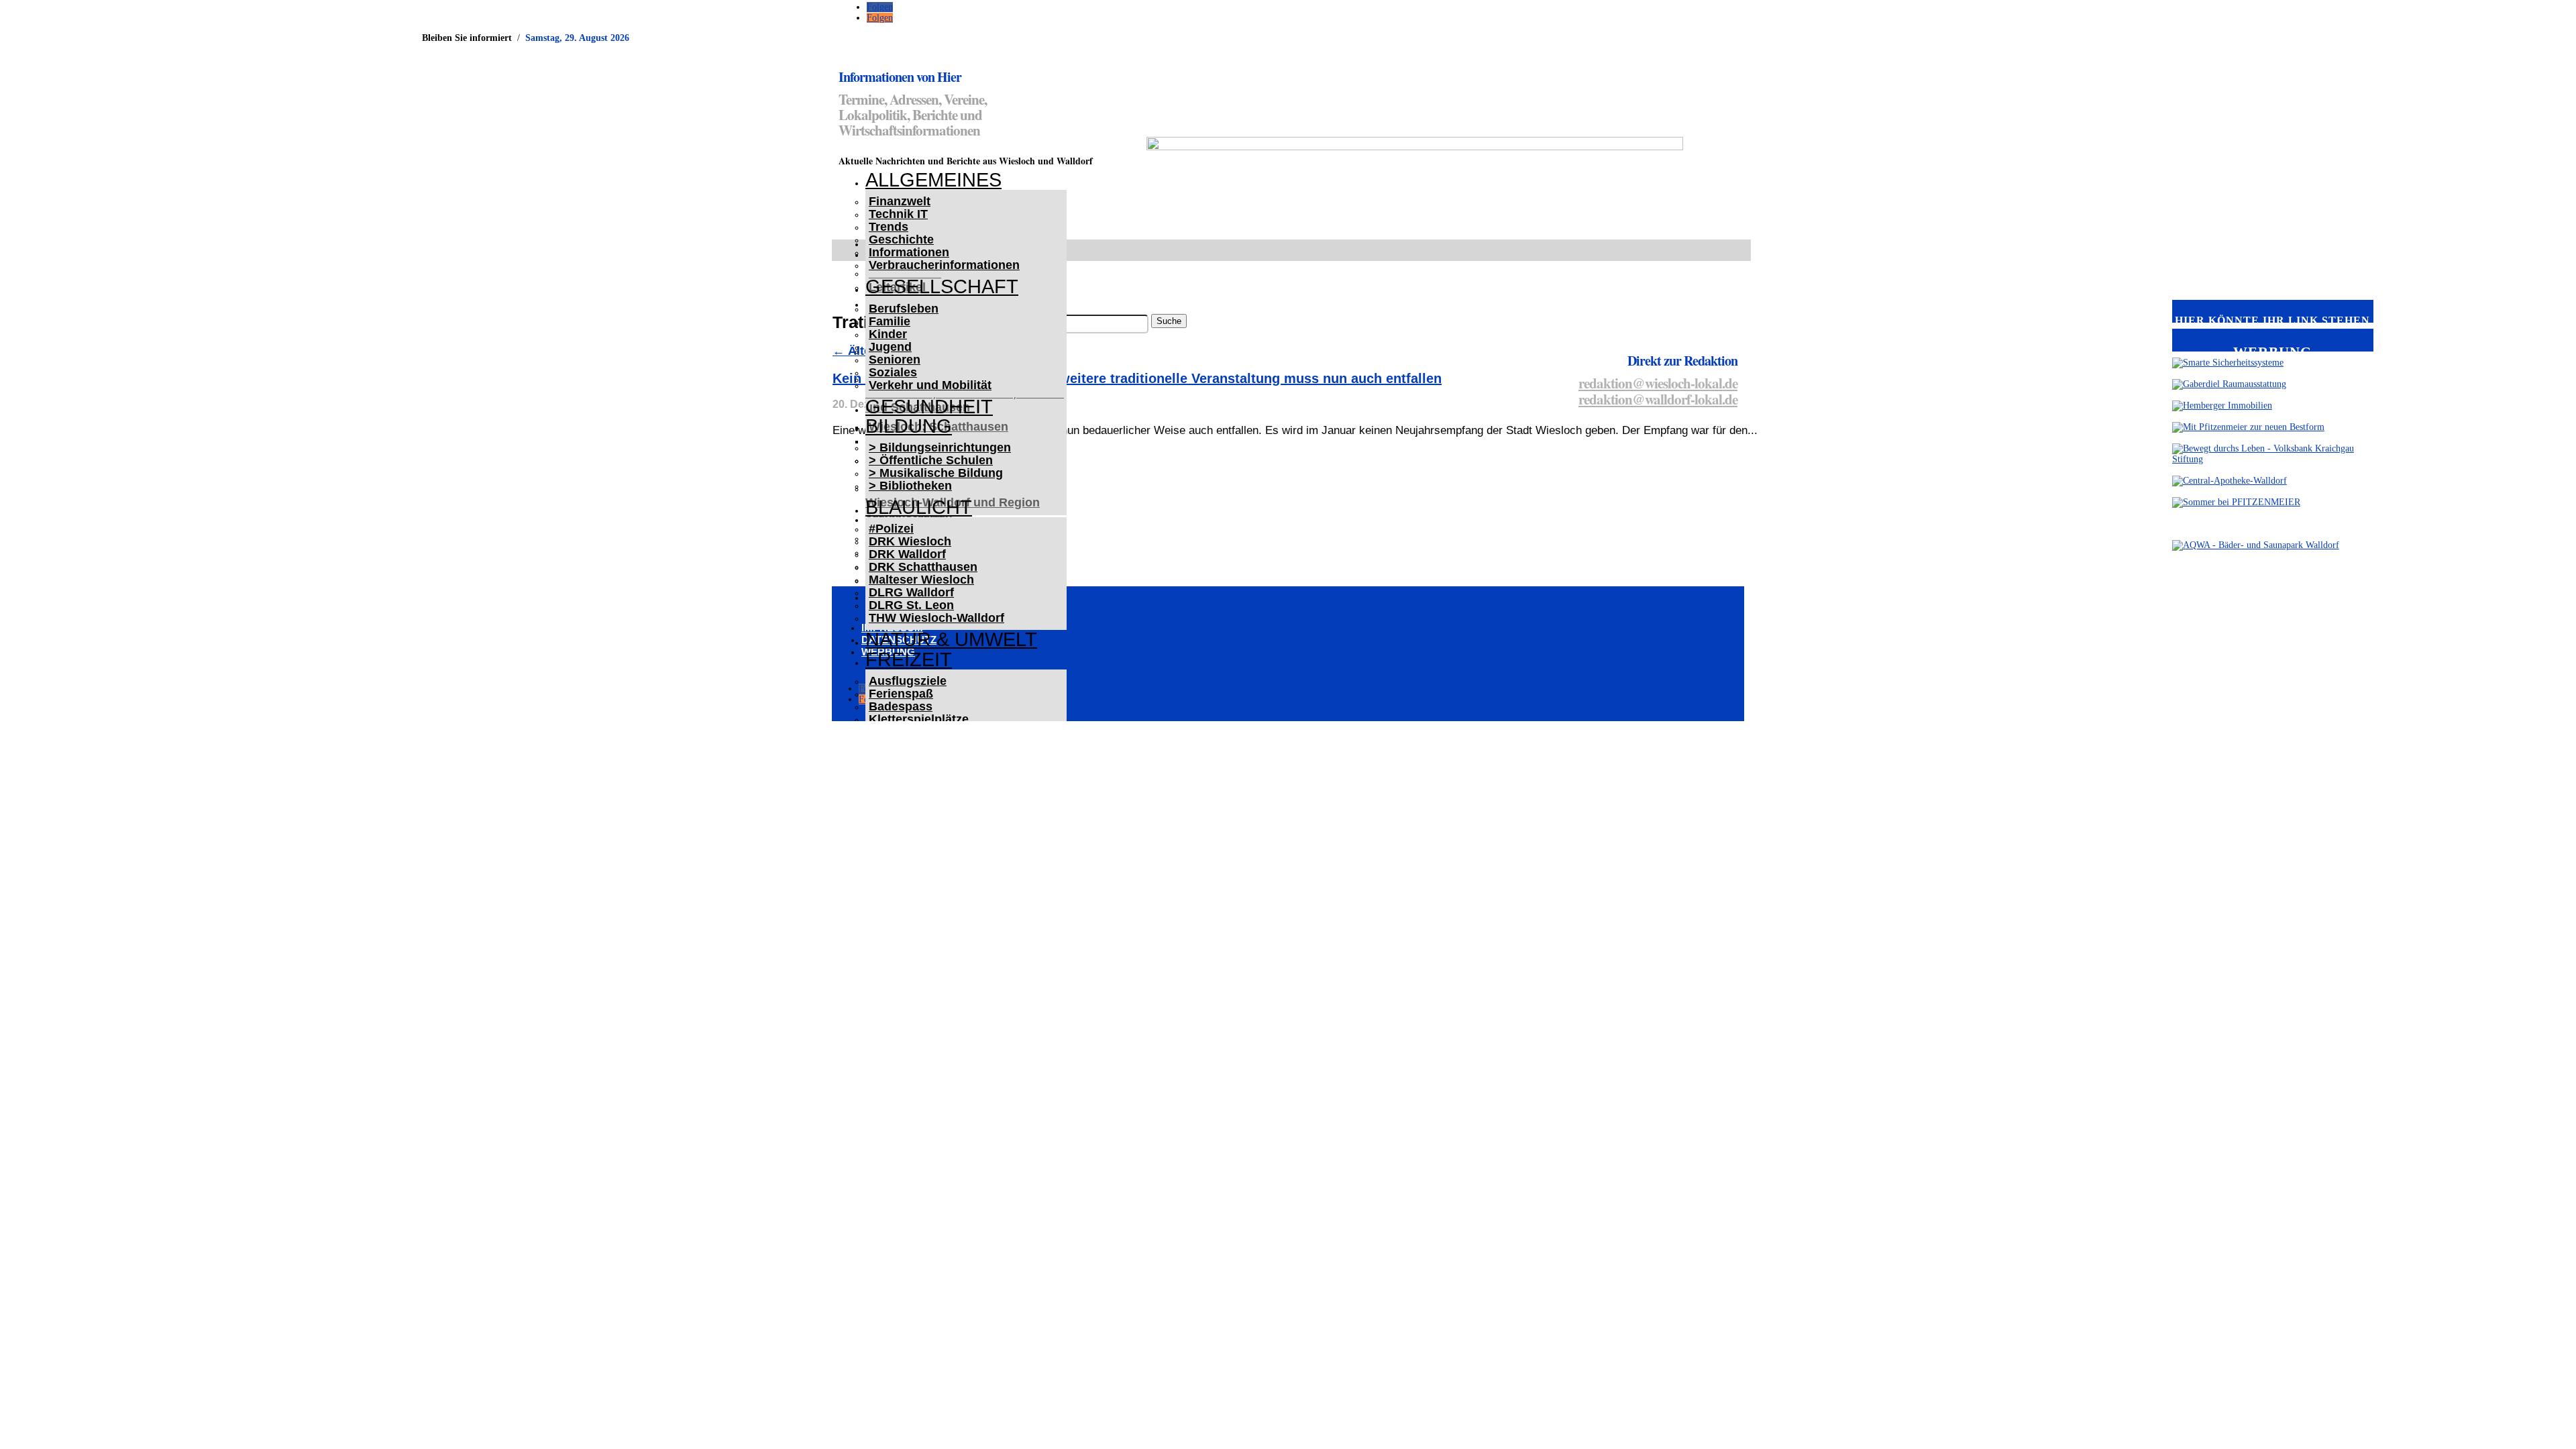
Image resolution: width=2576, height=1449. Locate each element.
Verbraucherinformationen (944, 265)
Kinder (888, 334)
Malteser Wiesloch (921, 580)
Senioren (895, 360)
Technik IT (898, 214)
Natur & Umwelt (951, 639)
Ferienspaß (901, 694)
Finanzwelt (900, 201)
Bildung (909, 426)
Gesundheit (929, 407)
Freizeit (909, 659)
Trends (889, 227)
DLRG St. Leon (911, 605)
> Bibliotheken (910, 486)
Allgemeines (933, 180)
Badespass (901, 706)
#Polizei (891, 529)
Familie (890, 321)
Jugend (890, 347)
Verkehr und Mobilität (930, 385)
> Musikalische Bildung (936, 473)
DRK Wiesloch (910, 541)
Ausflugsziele (908, 681)
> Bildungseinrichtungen (940, 447)
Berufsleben (904, 309)
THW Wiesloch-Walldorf (936, 618)
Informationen (909, 252)
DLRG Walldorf (911, 592)
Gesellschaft (942, 286)
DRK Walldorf (907, 554)
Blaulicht (919, 507)
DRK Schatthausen (923, 567)
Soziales (893, 372)
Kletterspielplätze (919, 719)
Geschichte (901, 239)
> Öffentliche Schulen (931, 460)
